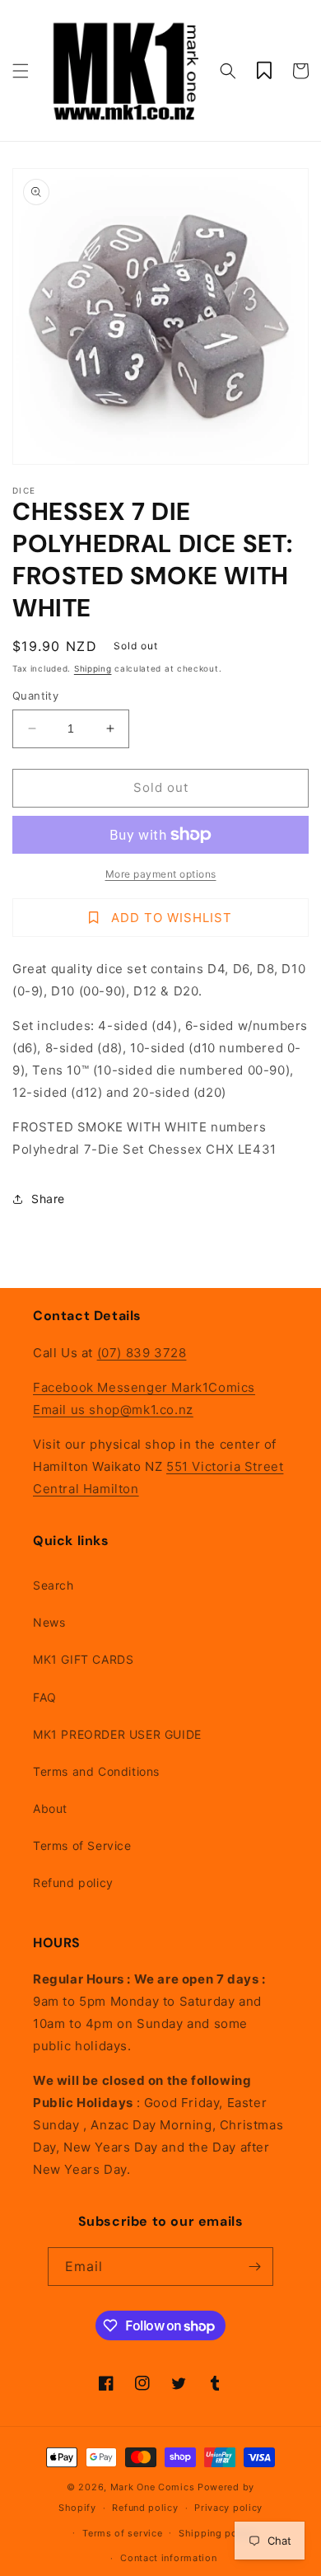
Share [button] (48, 1199)
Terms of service (122, 2533)
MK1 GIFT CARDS (83, 1659)
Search (53, 1585)
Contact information (168, 2558)
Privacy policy (228, 2508)
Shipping (93, 668)
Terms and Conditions (96, 1771)
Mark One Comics (153, 2487)
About (50, 1808)
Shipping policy (217, 2533)
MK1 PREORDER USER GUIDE (117, 1734)
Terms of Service (82, 1845)
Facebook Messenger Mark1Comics (144, 1387)
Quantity (35, 696)
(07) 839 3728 (142, 1353)
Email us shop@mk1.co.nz (113, 1410)
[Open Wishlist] (264, 71)
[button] (21, 71)
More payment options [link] (161, 874)
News (49, 1622)
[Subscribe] (254, 2267)
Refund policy (73, 1883)
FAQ (45, 1697)
